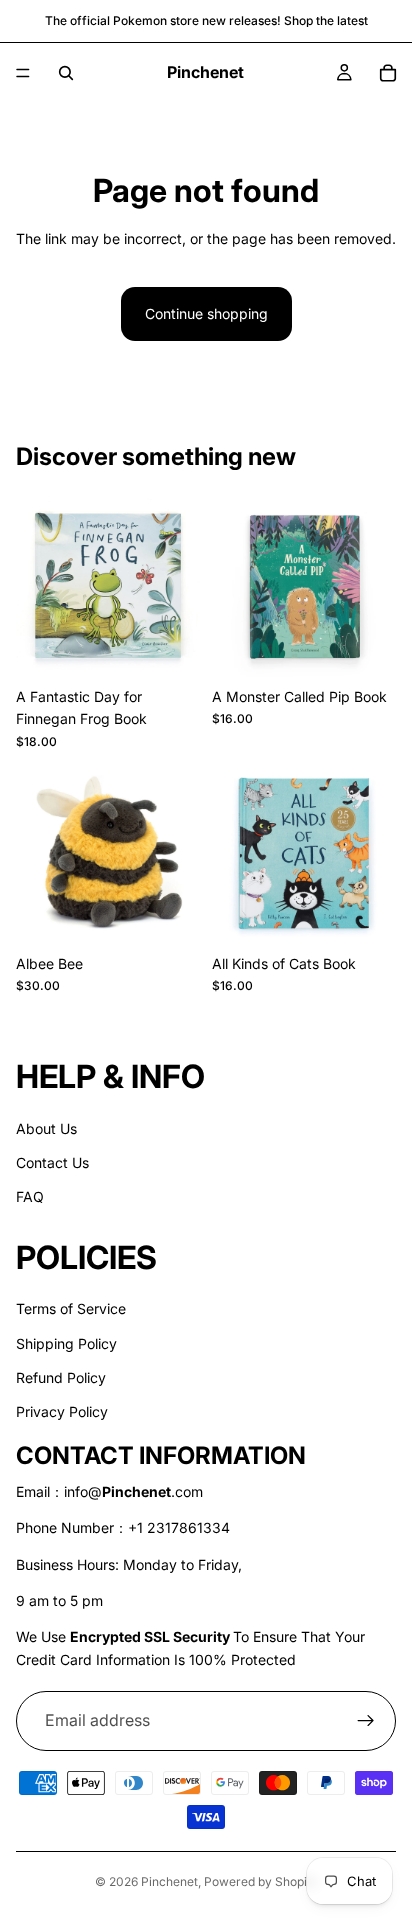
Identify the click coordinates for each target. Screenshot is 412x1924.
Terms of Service (71, 1309)
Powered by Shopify (261, 1881)
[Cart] (388, 73)
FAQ (30, 1197)
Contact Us (52, 1162)
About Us (46, 1128)
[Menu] (23, 73)
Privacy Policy (62, 1412)
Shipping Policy (66, 1343)
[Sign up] (366, 1722)
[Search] (66, 73)
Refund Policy (61, 1377)
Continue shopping (206, 313)
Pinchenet (169, 1881)
